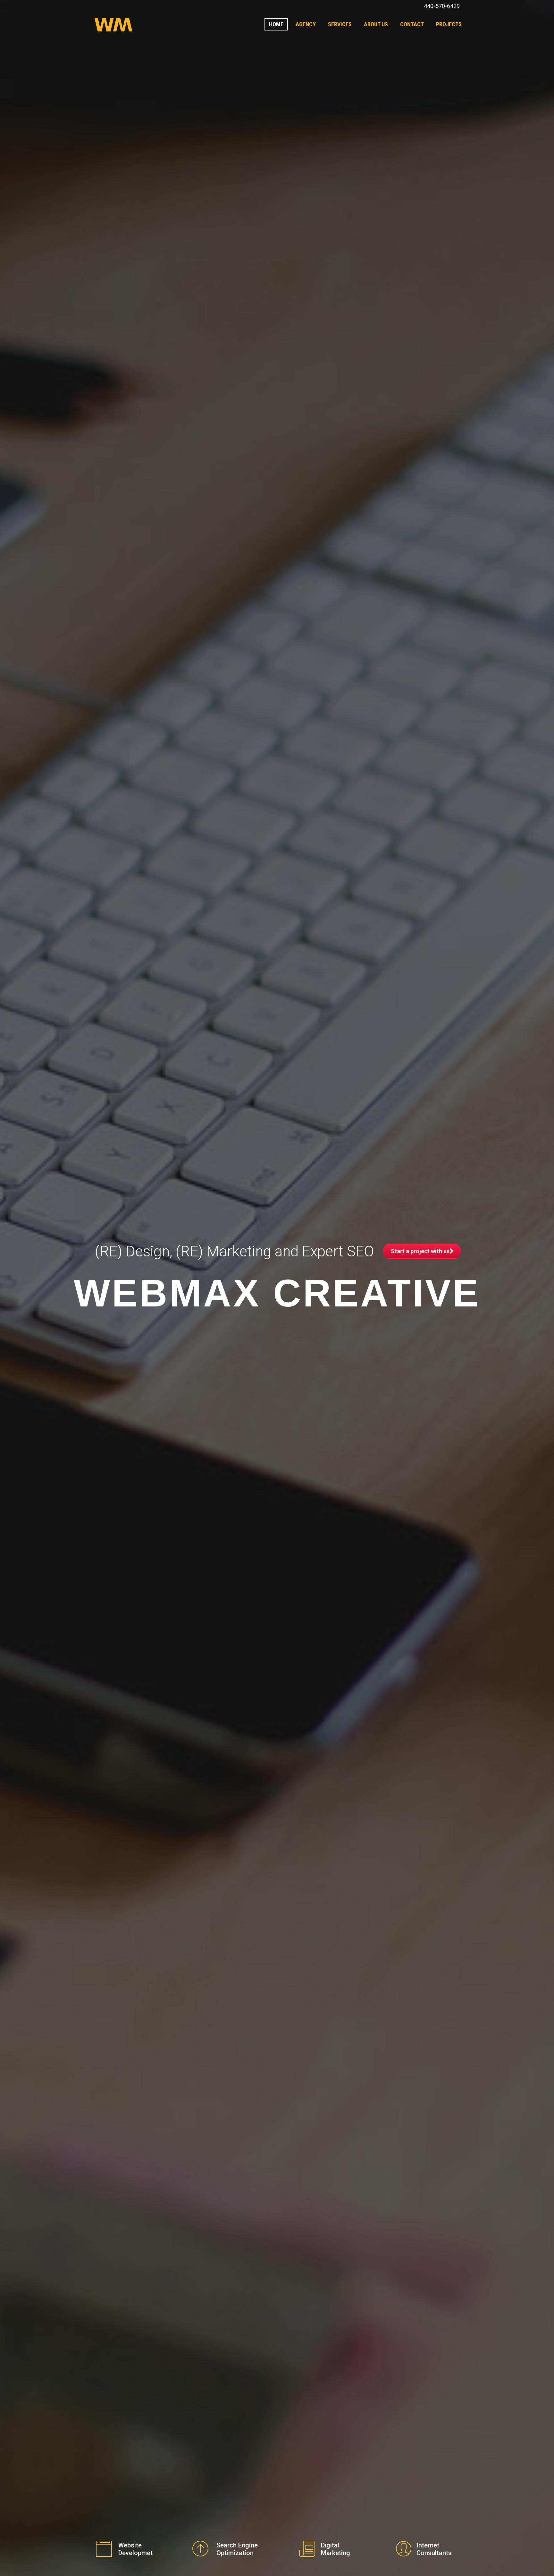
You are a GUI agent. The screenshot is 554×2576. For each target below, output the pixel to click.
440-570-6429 (442, 6)
